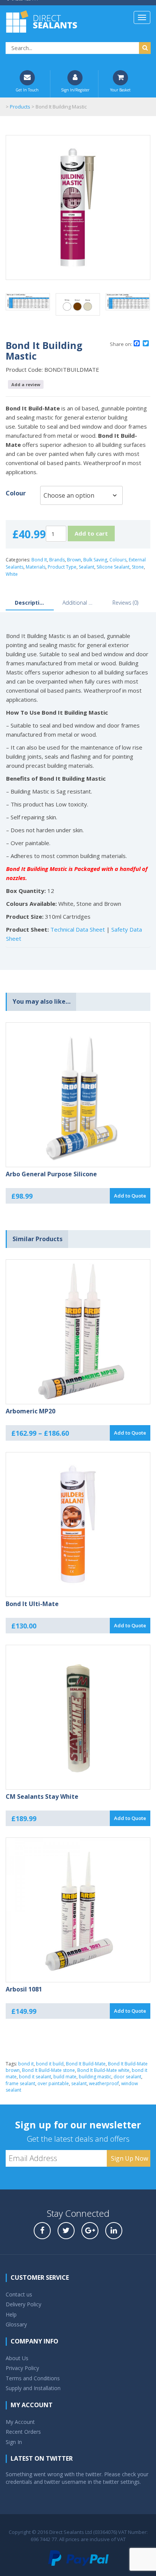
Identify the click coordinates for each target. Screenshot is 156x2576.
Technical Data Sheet (78, 929)
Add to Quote (130, 1196)
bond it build (50, 2064)
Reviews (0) (125, 603)
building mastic (95, 2077)
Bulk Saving (95, 560)
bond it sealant (35, 2077)
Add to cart (91, 533)
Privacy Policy (22, 2368)
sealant (79, 2083)
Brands (57, 560)
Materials (36, 567)
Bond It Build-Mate (86, 2064)
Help (11, 2314)
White (12, 574)
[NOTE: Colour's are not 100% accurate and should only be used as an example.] (78, 308)
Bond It (39, 560)
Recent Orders (23, 2432)
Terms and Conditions (33, 2378)
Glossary (16, 2324)
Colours (118, 560)
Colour (16, 493)
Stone (138, 567)
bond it (26, 2064)
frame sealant (20, 2083)
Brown (74, 560)
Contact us (19, 2294)
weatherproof (104, 2083)
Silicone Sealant (113, 567)
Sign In (14, 2442)
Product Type (62, 567)
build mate (65, 2077)
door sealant (127, 2077)
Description (30, 603)
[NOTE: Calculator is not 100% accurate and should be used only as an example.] (28, 306)
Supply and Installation (33, 2388)
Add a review (26, 384)
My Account (20, 2422)
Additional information (78, 603)
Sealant (87, 567)
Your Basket (120, 90)
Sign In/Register (75, 90)
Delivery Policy (23, 2304)
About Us (17, 2358)
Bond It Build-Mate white (103, 2070)
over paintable (53, 2083)
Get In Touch (27, 90)
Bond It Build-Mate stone (48, 2070)
